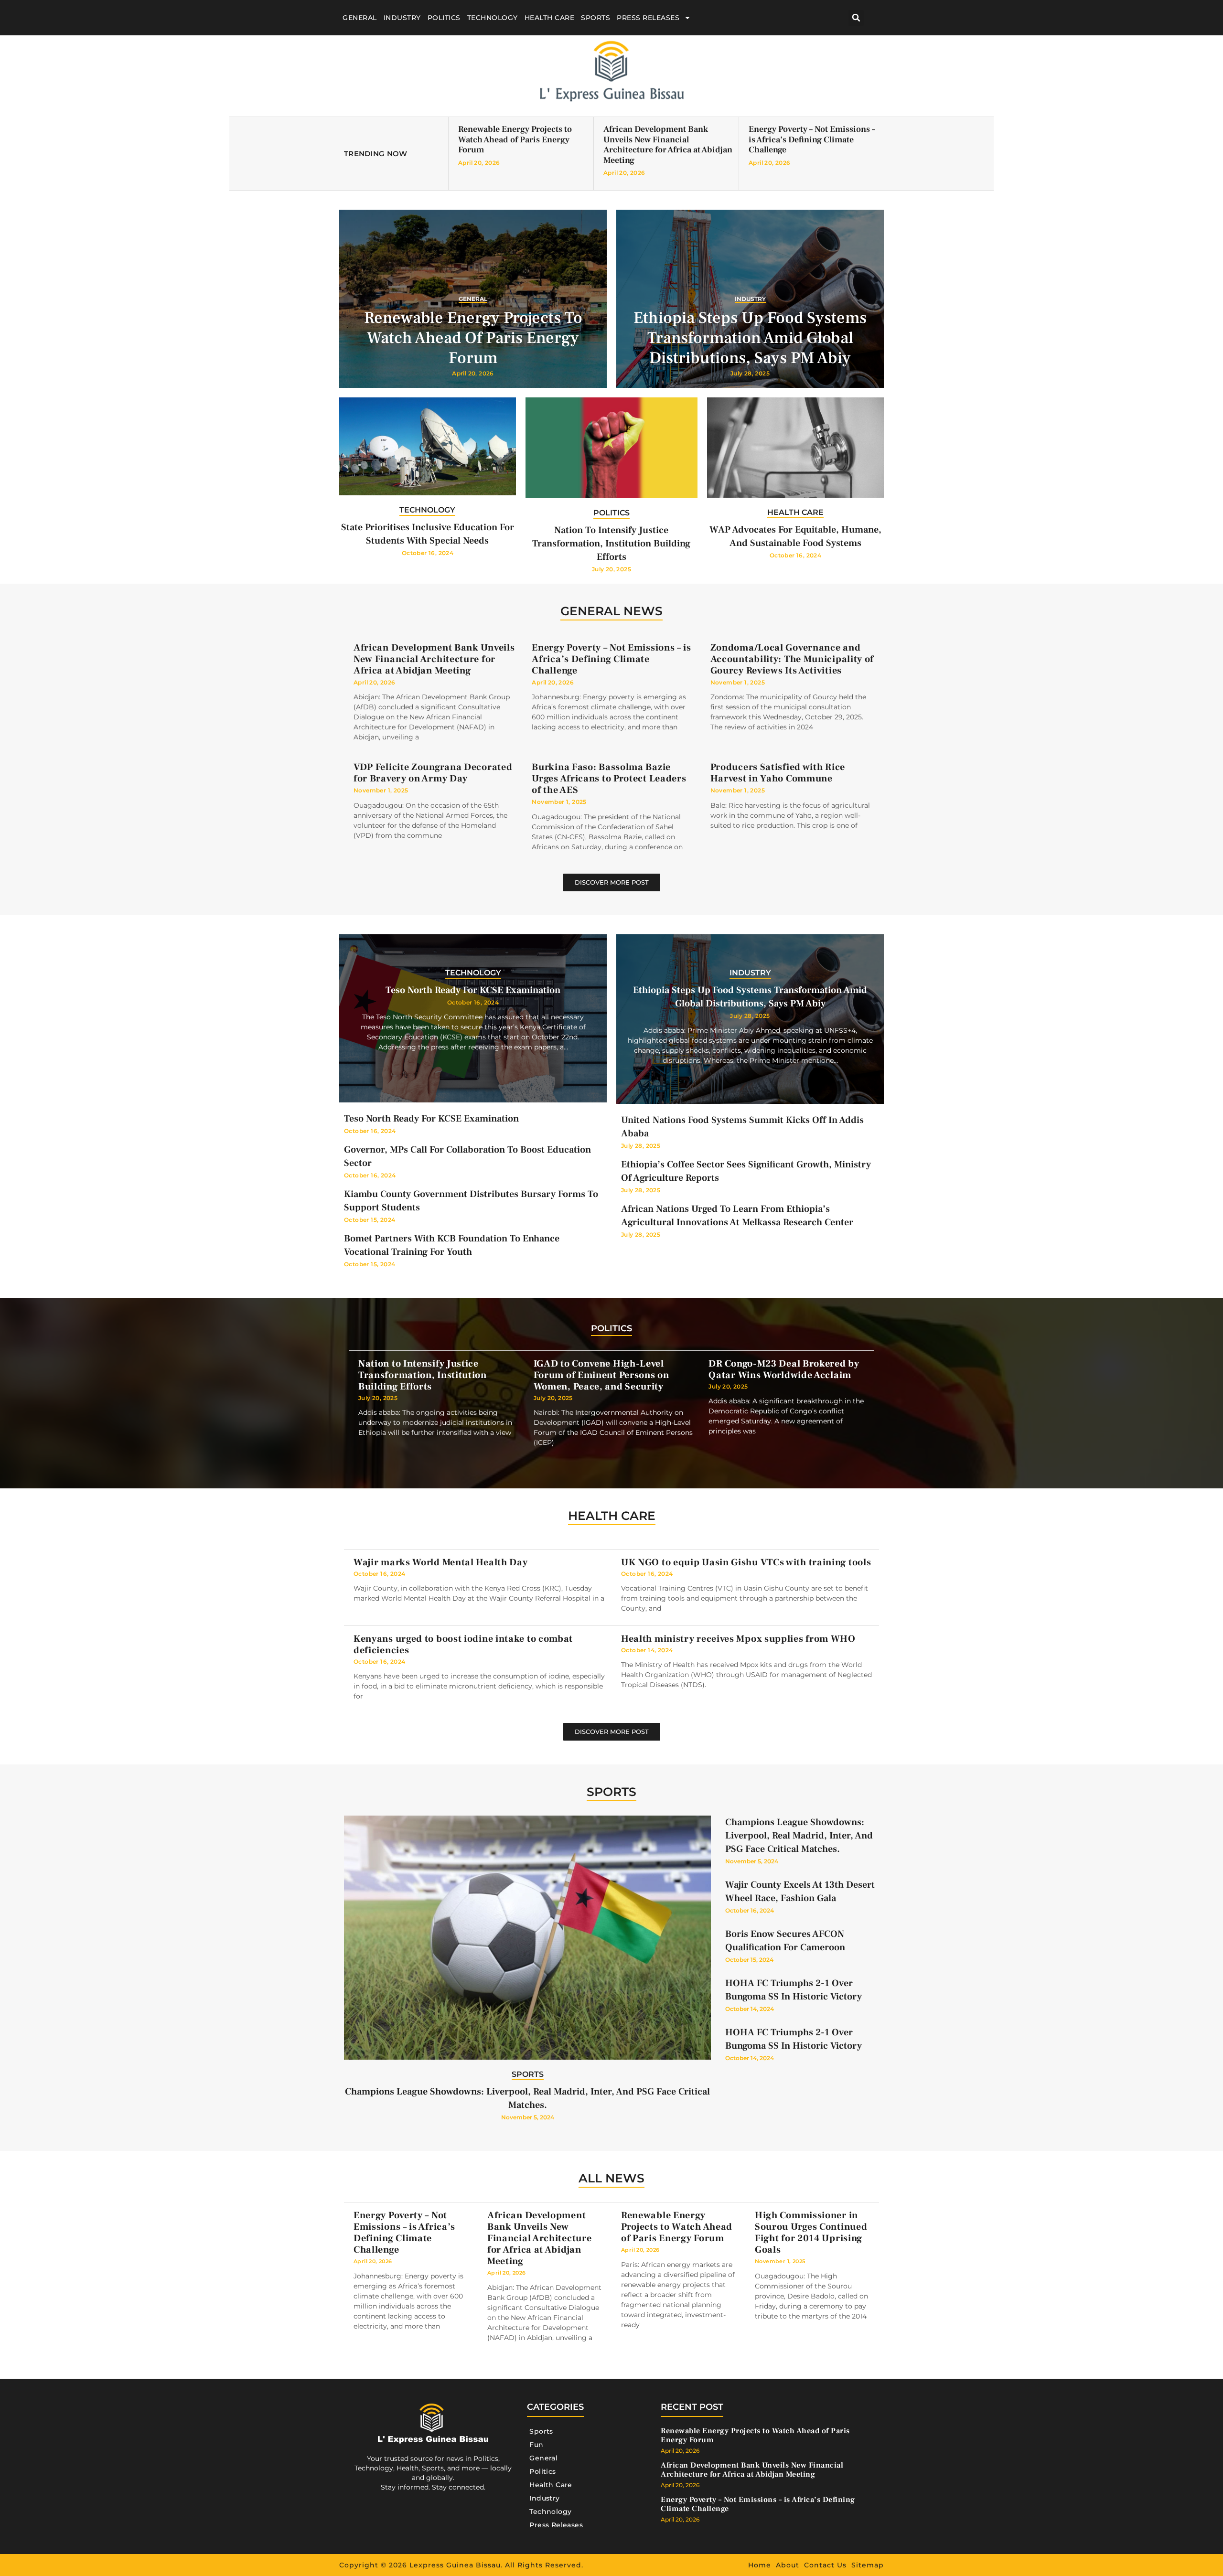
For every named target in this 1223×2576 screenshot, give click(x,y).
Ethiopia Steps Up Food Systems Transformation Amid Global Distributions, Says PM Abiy (750, 338)
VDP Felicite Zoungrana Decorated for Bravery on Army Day (433, 773)
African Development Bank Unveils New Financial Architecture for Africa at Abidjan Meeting (668, 145)
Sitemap (868, 2565)
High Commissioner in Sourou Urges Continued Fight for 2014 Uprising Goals (811, 2233)
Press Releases (648, 18)
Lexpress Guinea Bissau (455, 2565)
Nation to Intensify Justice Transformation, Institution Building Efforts (611, 544)
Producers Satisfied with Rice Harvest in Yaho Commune (778, 773)
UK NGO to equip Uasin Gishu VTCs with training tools (746, 1562)
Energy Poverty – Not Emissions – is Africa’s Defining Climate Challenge (812, 139)
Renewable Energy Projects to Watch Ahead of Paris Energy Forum (515, 139)
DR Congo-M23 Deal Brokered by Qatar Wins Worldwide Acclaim (784, 1369)
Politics (444, 18)
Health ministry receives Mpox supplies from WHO (738, 1639)
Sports (595, 18)
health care (612, 1516)
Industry (402, 18)
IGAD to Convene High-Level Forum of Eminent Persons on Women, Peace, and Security (601, 1375)
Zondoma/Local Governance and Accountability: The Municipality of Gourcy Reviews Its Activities (792, 659)
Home (760, 2565)
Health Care (550, 18)
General (360, 18)
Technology (493, 18)
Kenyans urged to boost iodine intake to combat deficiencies (463, 1645)
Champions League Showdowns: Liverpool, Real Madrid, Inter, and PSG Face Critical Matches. (799, 1836)
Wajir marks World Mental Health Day (441, 1562)
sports (611, 1792)
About (788, 2565)
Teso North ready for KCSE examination (473, 990)
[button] (856, 18)
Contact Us (825, 2565)
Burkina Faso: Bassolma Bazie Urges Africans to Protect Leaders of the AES (609, 779)
